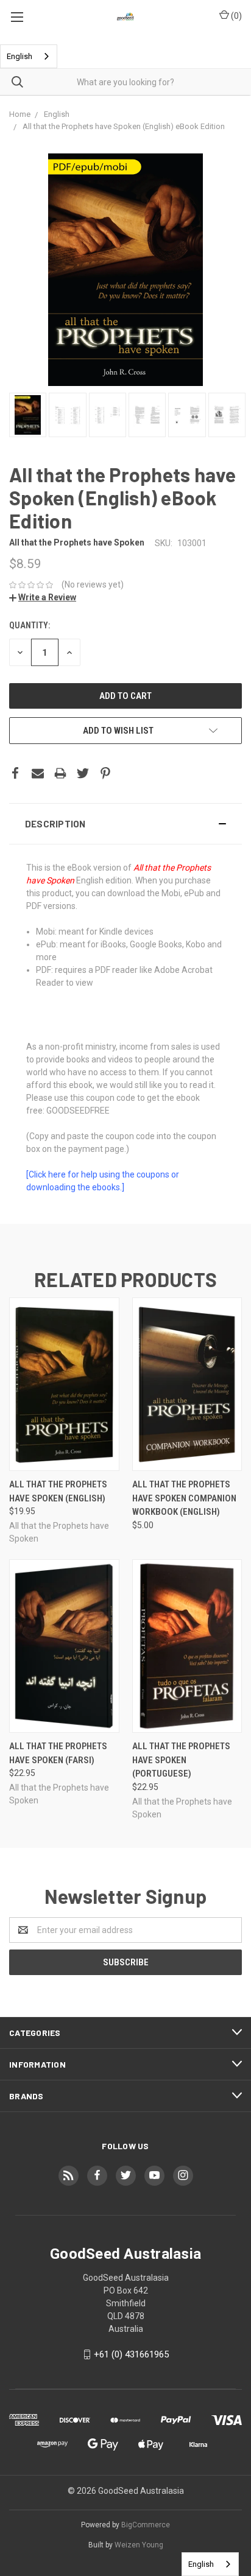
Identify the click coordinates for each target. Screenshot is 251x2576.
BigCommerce (146, 2525)
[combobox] (29, 56)
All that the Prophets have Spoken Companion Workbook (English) (184, 1498)
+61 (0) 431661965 (131, 2354)
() (235, 16)
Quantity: (30, 625)
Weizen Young (139, 2545)
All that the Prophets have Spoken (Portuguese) (181, 1760)
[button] (125, 824)
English (19, 56)
